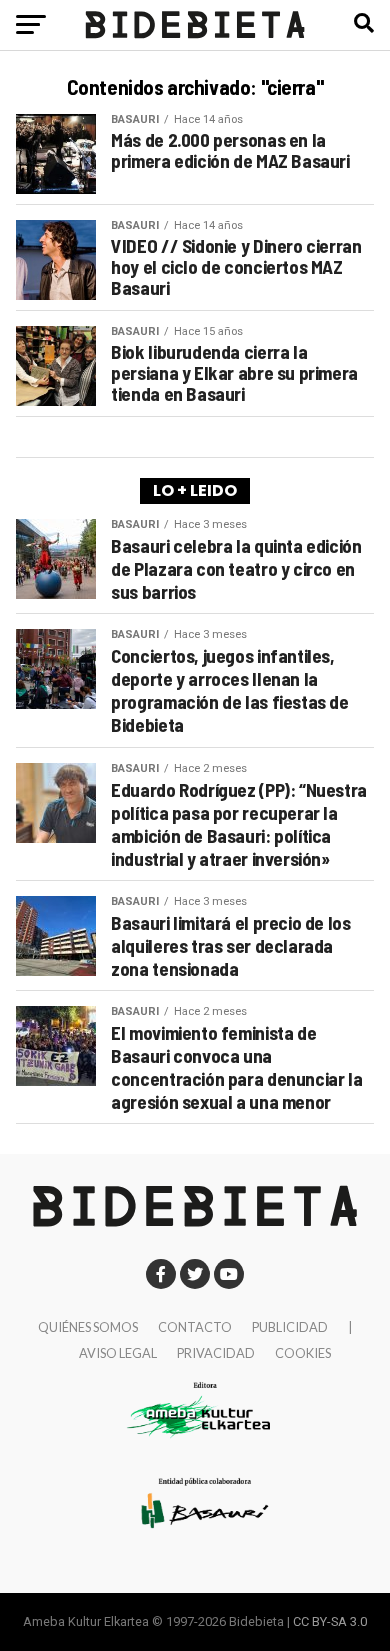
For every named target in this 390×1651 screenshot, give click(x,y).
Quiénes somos (88, 1327)
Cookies (303, 1353)
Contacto (195, 1327)
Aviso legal (118, 1353)
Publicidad (290, 1327)
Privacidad (216, 1353)
